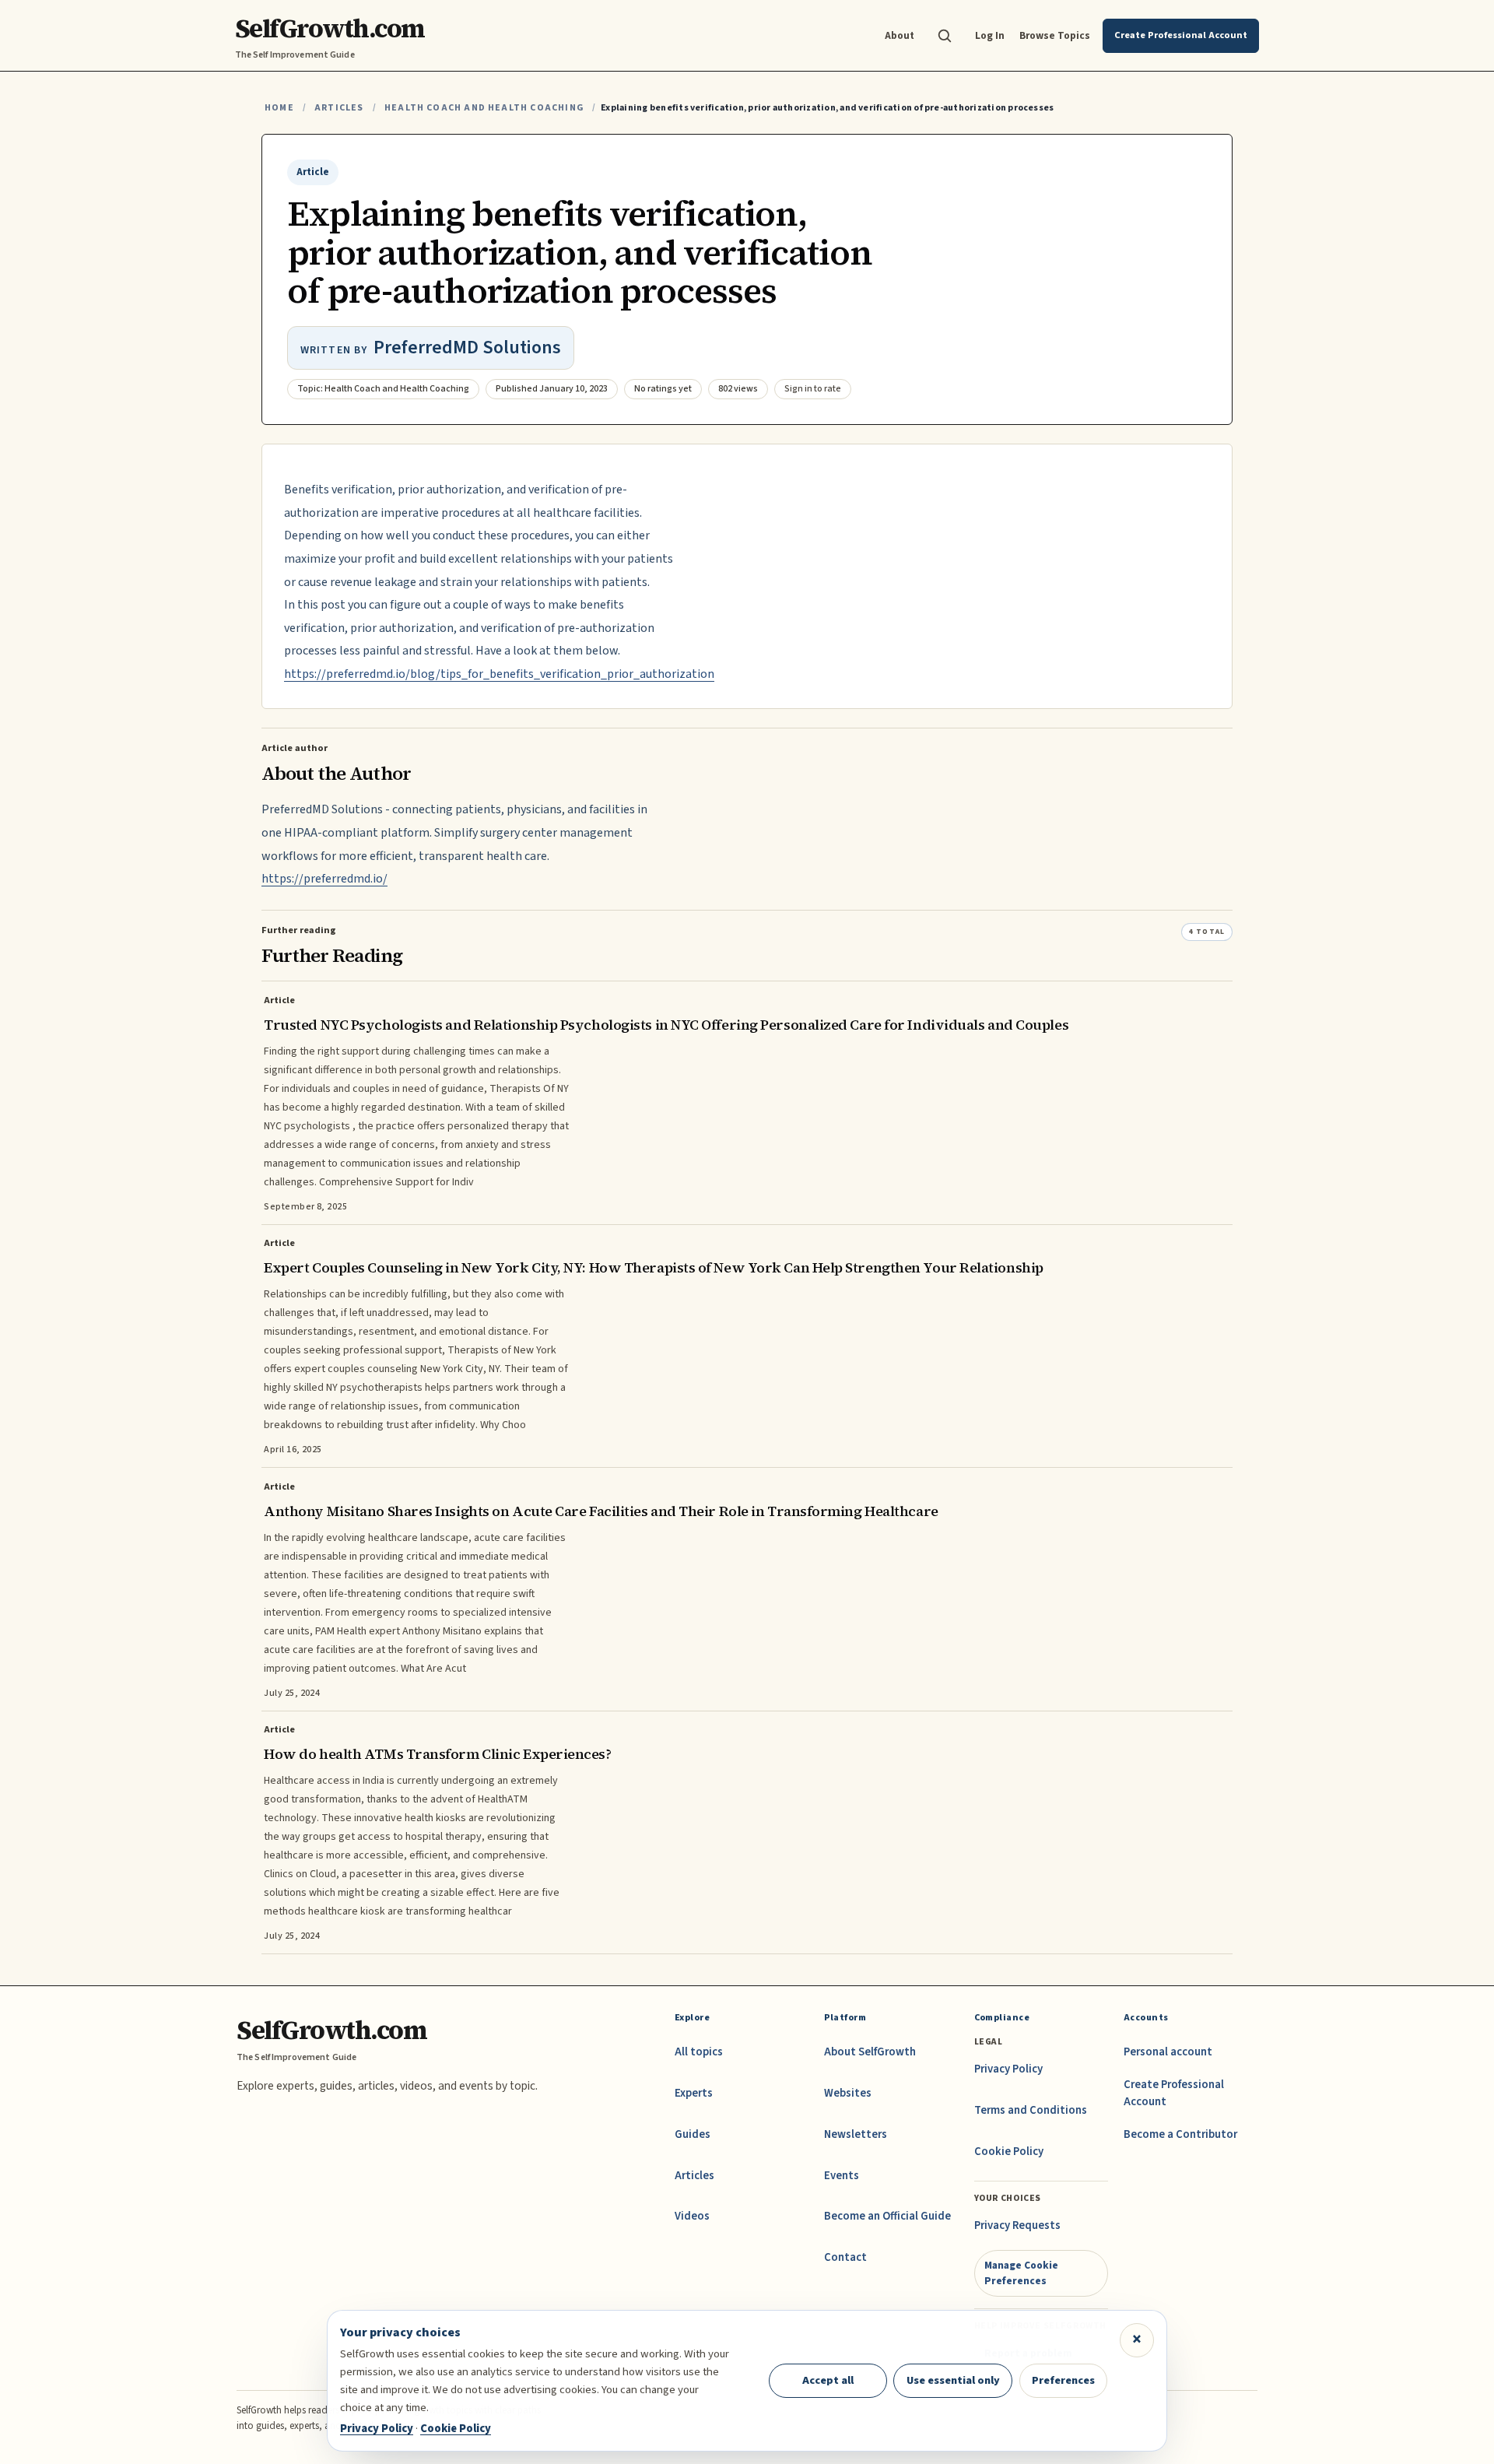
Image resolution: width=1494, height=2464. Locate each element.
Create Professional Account (1174, 2093)
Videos (692, 2216)
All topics (699, 2052)
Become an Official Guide (887, 2216)
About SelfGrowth (870, 2052)
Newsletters (856, 2134)
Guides (693, 2134)
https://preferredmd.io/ (324, 879)
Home (279, 108)
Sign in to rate (813, 389)
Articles (339, 108)
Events (842, 2176)
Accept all (828, 2380)
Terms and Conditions (1031, 2110)
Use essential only (953, 2380)
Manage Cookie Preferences (1021, 2273)
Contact (845, 2257)
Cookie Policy (1009, 2152)
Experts (694, 2093)
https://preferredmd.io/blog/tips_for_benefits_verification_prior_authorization (499, 674)
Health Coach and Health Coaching (484, 108)
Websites (848, 2093)
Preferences (1063, 2380)
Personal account (1168, 2052)
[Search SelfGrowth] (945, 36)
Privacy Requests (1017, 2225)
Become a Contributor (1180, 2134)
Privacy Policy (1008, 2069)
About (900, 35)
